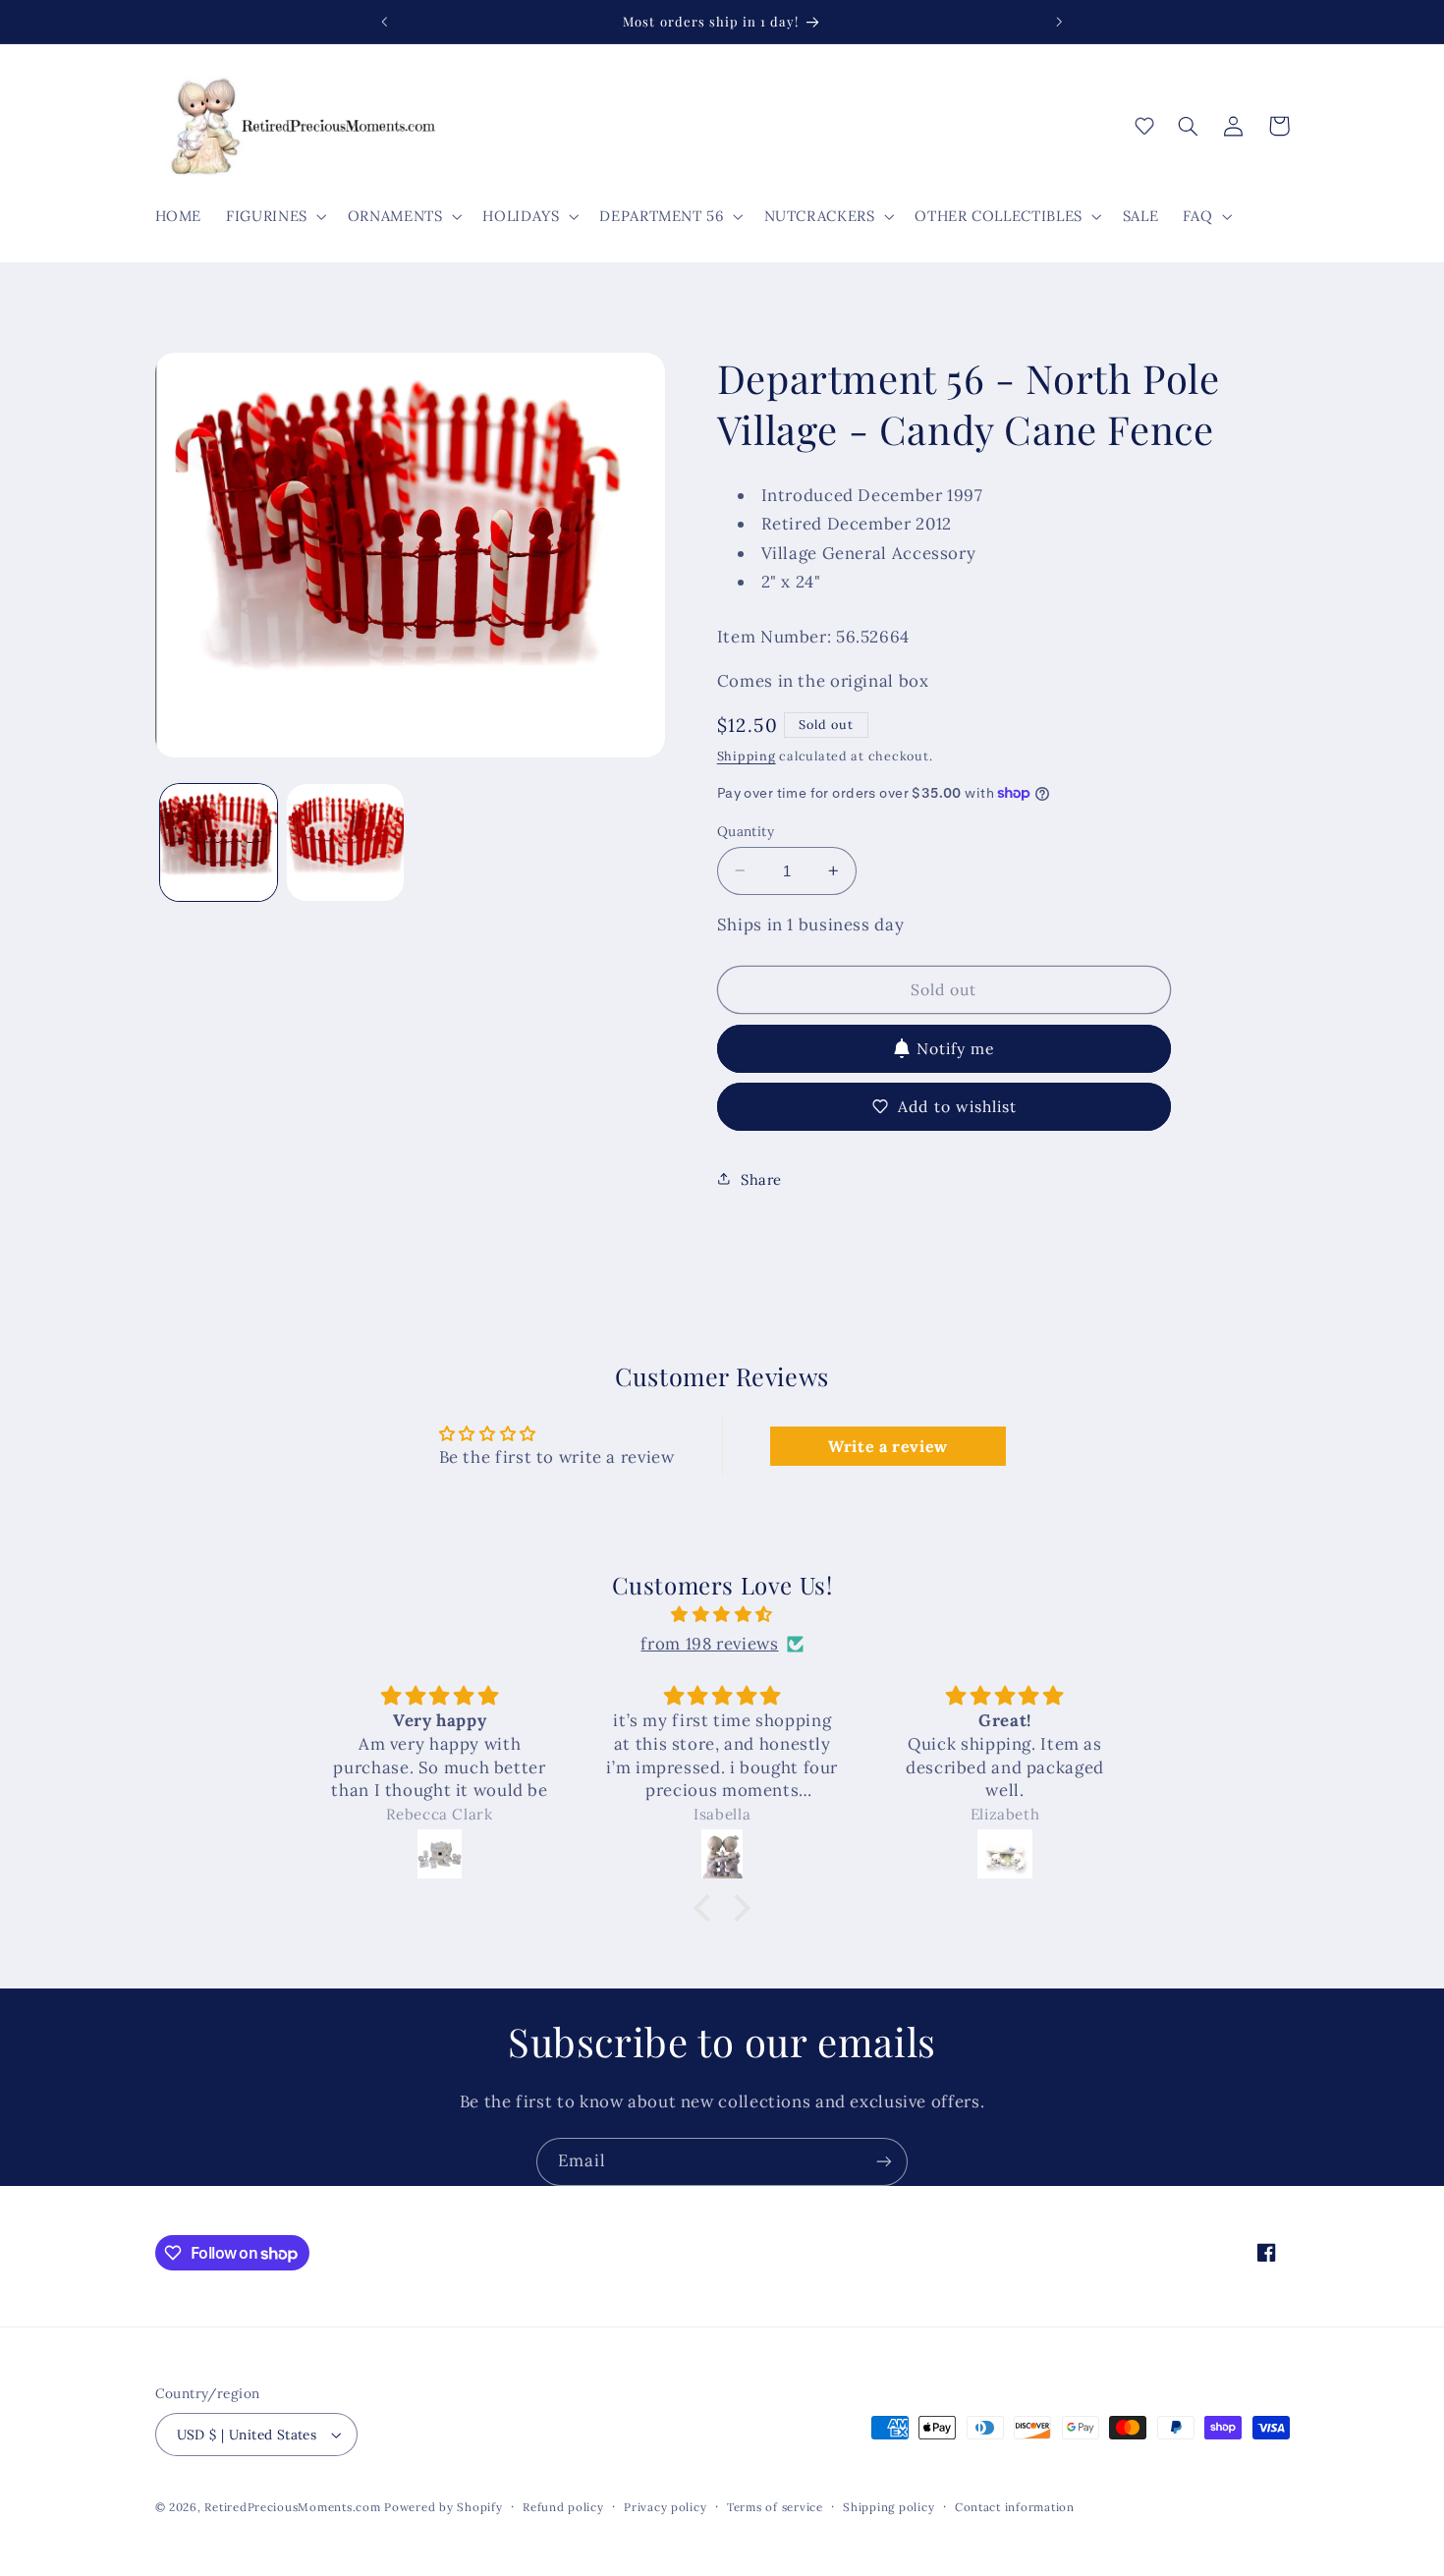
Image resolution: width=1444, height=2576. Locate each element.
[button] (275, 216)
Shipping (747, 755)
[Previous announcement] (385, 22)
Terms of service (775, 2507)
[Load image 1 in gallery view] (219, 842)
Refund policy (563, 2507)
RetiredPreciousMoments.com (292, 2507)
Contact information (1015, 2507)
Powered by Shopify (443, 2507)
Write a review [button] (888, 1446)
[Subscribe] (884, 2162)
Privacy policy (665, 2507)
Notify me (956, 1047)
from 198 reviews (709, 1644)
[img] (722, 1615)
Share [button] (761, 1178)
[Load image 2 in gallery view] (345, 842)
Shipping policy (889, 2507)
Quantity (746, 830)
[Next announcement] (1059, 22)
